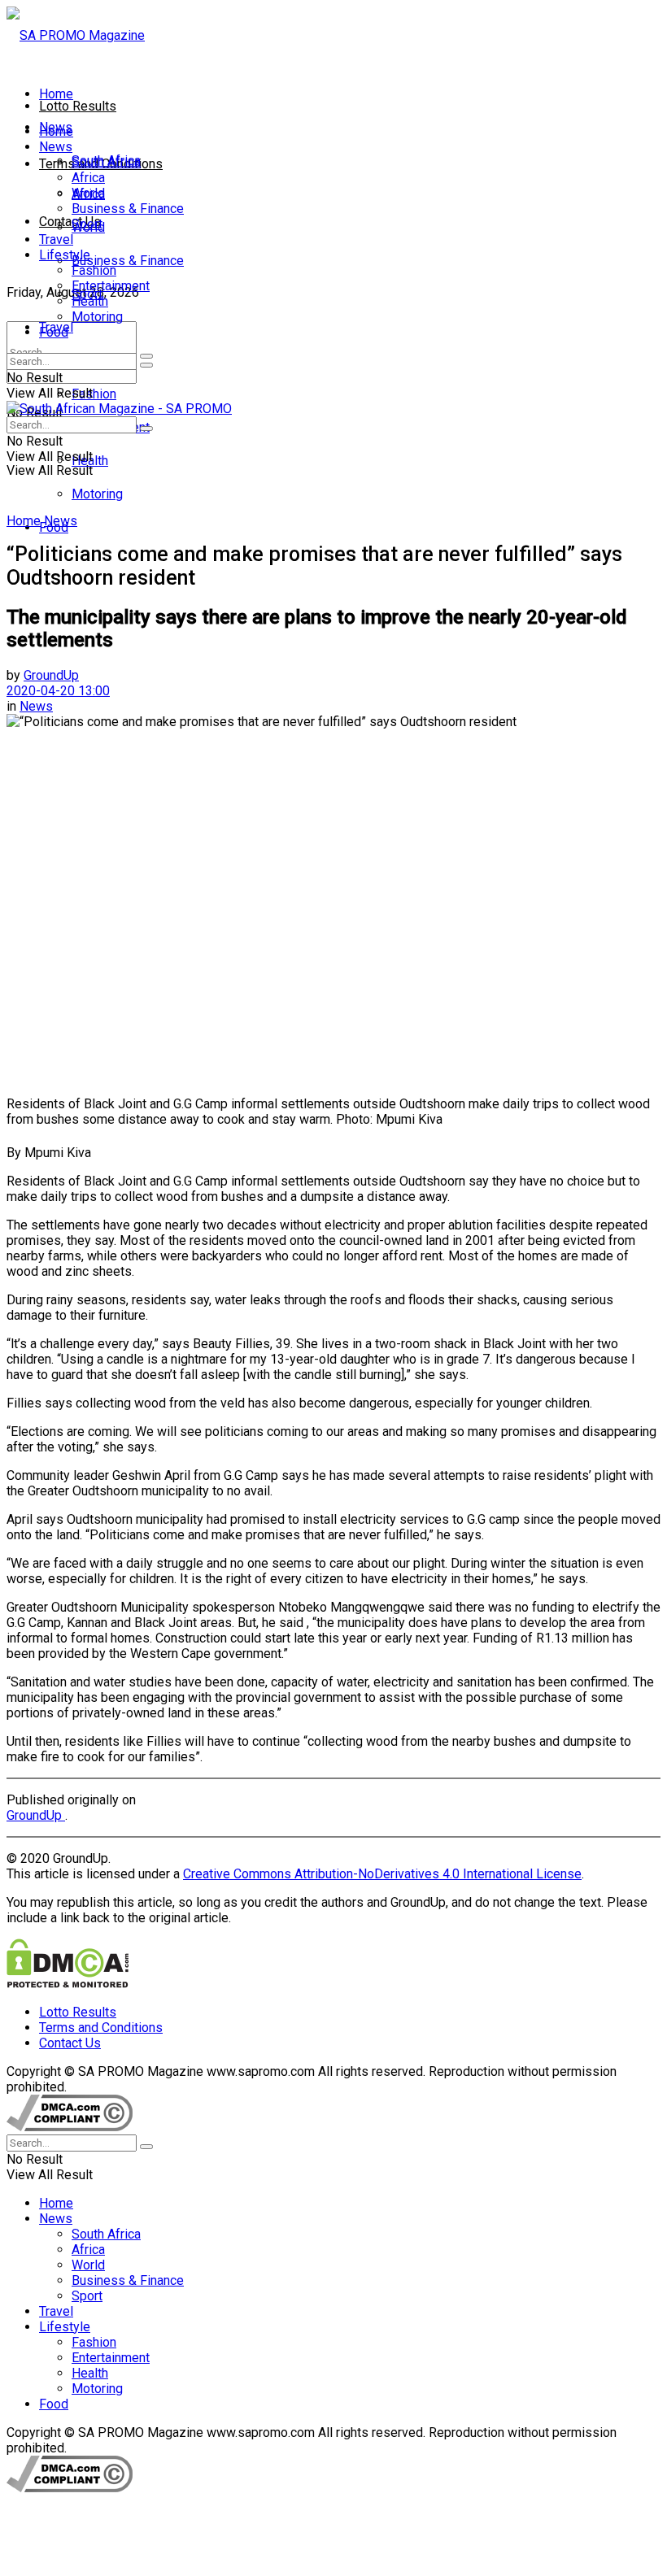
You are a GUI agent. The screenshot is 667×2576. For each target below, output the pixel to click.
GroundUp (51, 675)
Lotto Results (78, 106)
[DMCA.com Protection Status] (68, 1984)
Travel (56, 239)
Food (54, 332)
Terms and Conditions (101, 2028)
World (88, 193)
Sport (87, 224)
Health (90, 301)
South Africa (106, 162)
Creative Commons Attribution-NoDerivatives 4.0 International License (382, 1874)
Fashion (94, 394)
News (56, 147)
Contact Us (70, 222)
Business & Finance (128, 261)
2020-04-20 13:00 (58, 691)
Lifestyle (65, 255)
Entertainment (111, 286)
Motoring (97, 494)
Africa (88, 178)
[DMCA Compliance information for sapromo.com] (70, 2127)
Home (56, 94)
